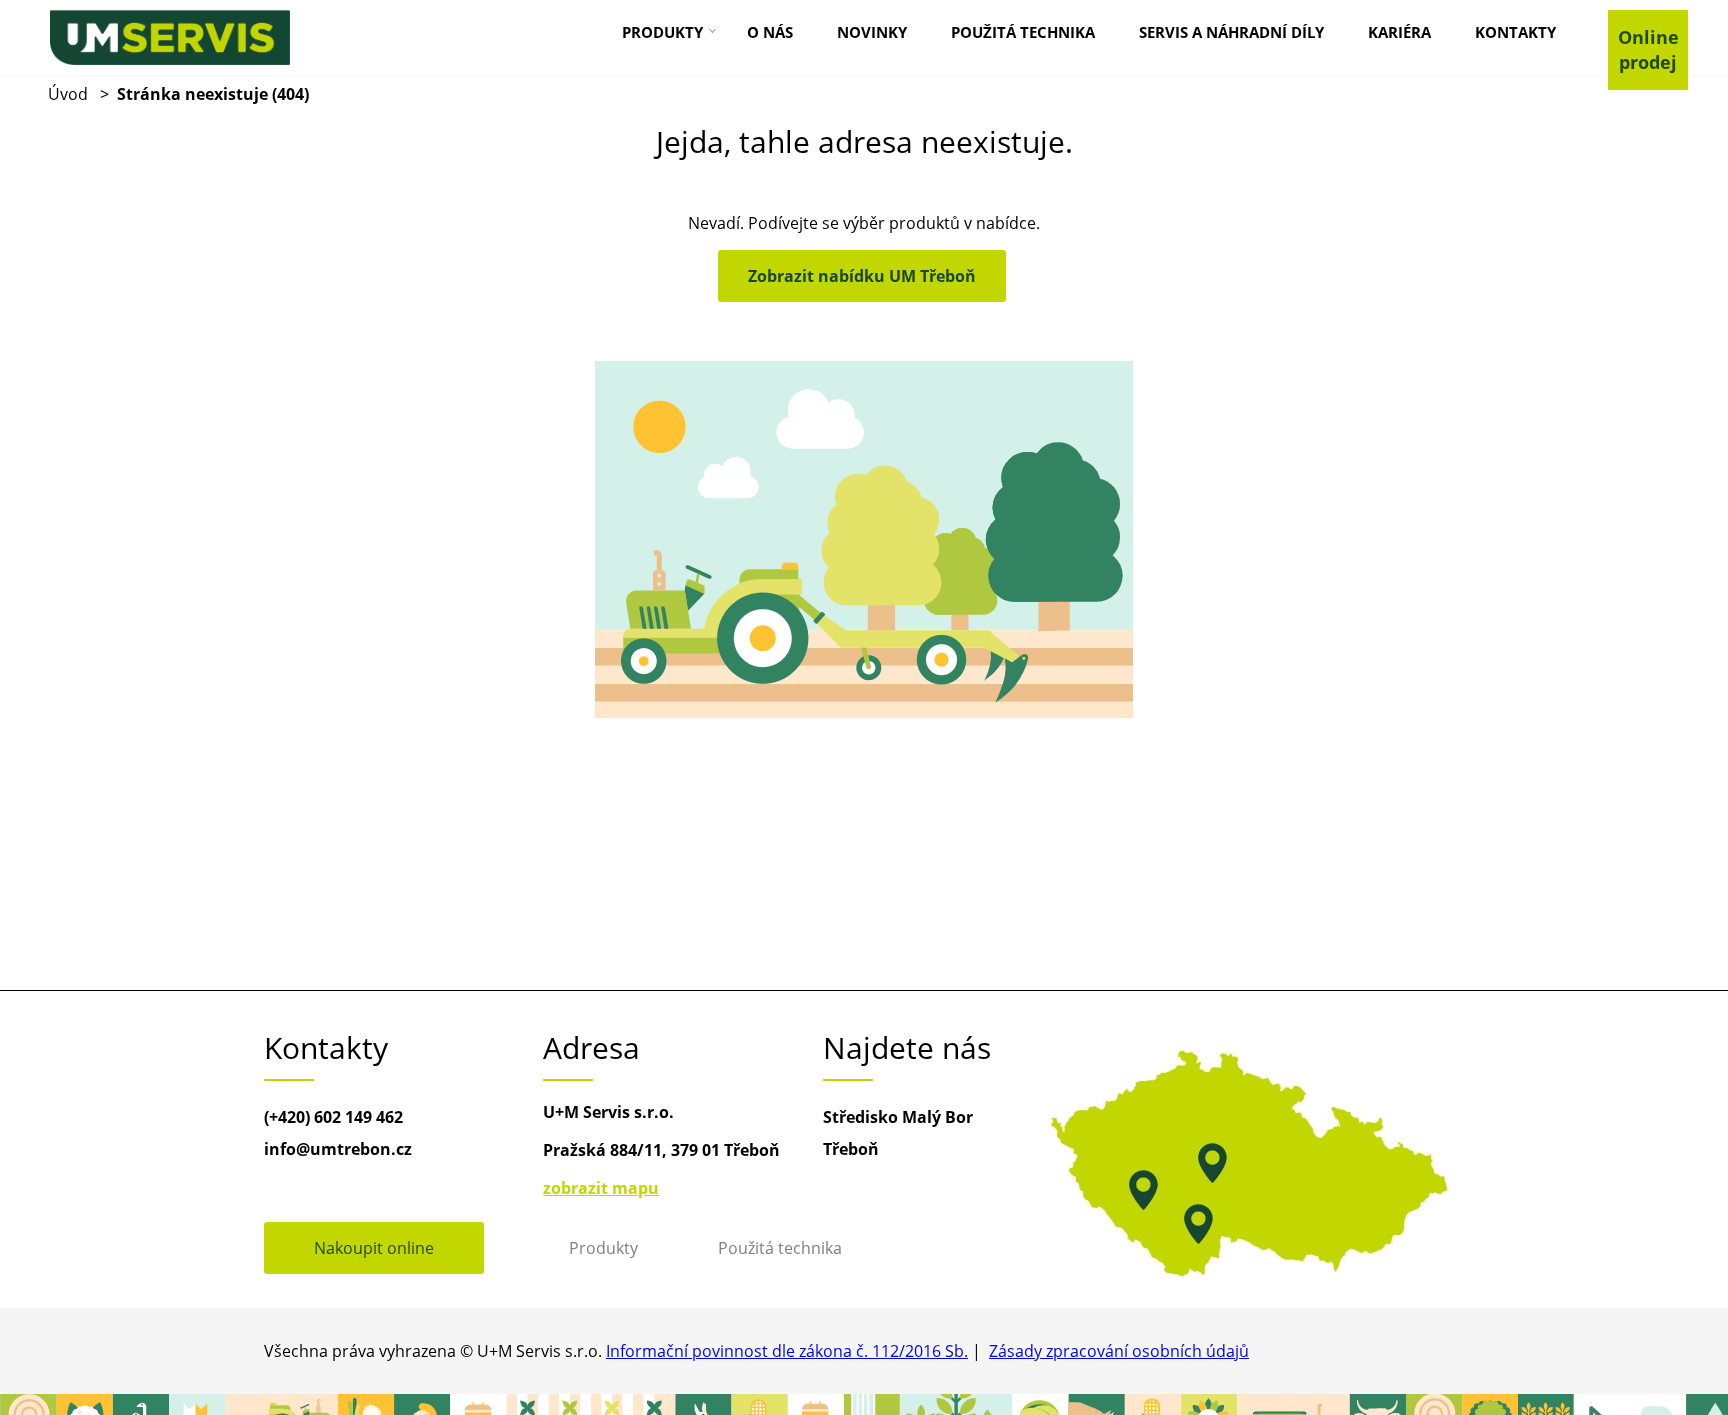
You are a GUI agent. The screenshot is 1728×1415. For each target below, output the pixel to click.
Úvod (68, 94)
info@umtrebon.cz (338, 1149)
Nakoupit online (374, 1248)
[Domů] (170, 37)
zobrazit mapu (601, 1188)
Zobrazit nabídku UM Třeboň (862, 276)
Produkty (603, 1248)
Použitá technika (780, 1248)
